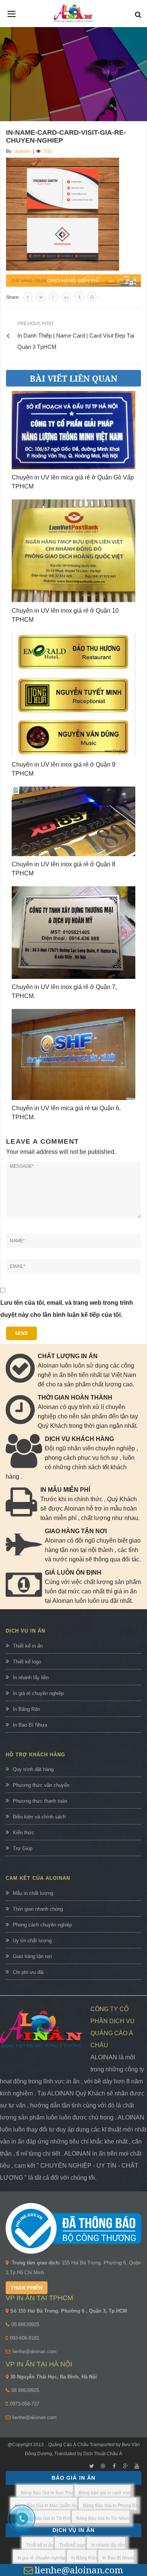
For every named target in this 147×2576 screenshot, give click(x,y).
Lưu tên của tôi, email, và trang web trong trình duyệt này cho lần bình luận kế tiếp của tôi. (67, 1309)
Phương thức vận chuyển (41, 1785)
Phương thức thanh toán (40, 1801)
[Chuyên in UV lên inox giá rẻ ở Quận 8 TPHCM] (73, 821)
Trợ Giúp (23, 1848)
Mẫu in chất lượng (33, 1893)
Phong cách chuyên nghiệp (42, 1925)
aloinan (22, 151)
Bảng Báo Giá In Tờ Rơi (46, 2518)
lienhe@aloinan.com (34, 2352)
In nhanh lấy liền (31, 1678)
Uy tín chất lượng (32, 1941)
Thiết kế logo (27, 1662)
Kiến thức (24, 1833)
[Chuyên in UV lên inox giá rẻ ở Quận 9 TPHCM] (73, 695)
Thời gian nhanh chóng (38, 1909)
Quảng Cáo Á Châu (68, 2445)
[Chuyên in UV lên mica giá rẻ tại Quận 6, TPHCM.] (73, 1055)
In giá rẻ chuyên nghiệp (38, 1693)
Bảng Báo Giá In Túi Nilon (103, 2518)
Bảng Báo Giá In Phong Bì (110, 2506)
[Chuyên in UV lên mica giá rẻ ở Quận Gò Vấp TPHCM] (73, 430)
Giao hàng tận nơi (32, 1956)
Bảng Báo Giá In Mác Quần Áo (46, 2506)
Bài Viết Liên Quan (73, 378)
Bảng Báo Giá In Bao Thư (47, 2493)
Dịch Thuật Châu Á (103, 2454)
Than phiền (27, 2288)
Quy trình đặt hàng (33, 1769)
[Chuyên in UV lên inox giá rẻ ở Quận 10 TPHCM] (73, 551)
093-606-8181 (24, 2338)
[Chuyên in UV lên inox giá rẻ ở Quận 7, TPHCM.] (73, 933)
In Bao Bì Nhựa (30, 1725)
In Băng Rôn (26, 1709)
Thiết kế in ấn (28, 1646)
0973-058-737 (24, 2404)
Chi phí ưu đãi (28, 1972)
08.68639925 (25, 2324)
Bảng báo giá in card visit (105, 2493)
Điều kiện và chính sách (39, 1817)
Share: (13, 297)
